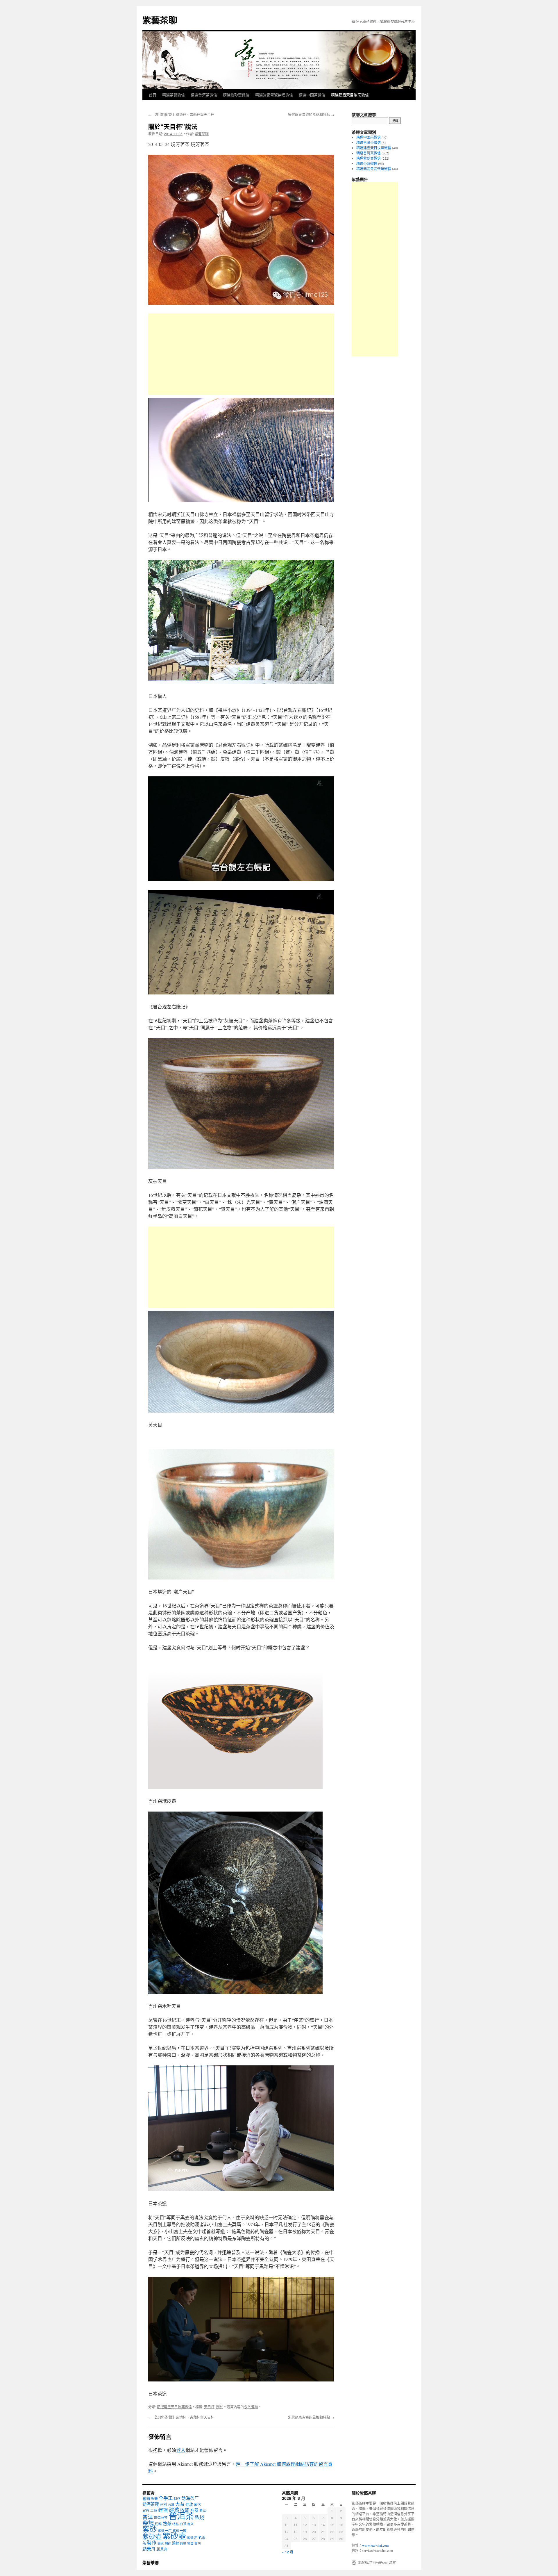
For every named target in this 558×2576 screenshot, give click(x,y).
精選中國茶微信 (312, 95)
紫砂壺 (174, 2536)
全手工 (166, 2498)
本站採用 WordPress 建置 (377, 2562)
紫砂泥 (192, 2537)
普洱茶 (181, 2516)
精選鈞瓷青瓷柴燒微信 (274, 95)
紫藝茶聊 (160, 20)
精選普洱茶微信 (204, 95)
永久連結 (251, 2407)
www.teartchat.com (375, 2545)
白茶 (183, 2524)
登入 (181, 2450)
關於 (220, 2407)
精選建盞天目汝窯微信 (350, 95)
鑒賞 (190, 2543)
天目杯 (209, 2407)
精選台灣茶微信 (369, 142)
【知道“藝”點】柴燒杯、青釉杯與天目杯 (181, 114)
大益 (180, 2504)
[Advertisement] (241, 354)
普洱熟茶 (161, 2518)
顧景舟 (149, 2549)
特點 (176, 2524)
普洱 (148, 2517)
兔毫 (154, 2499)
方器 (194, 2510)
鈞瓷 (183, 2543)
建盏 (163, 2510)
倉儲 (146, 2498)
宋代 (197, 2504)
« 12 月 (288, 2552)
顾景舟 (162, 2549)
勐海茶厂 (190, 2498)
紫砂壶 (152, 2536)
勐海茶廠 (151, 2504)
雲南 (198, 2543)
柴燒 (148, 2523)
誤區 (161, 2543)
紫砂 (150, 2529)
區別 (163, 2504)
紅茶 (191, 2524)
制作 (177, 2499)
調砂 (168, 2543)
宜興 (146, 2510)
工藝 (154, 2510)
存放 (189, 2504)
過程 (176, 2543)
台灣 (171, 2504)
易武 (203, 2510)
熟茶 (167, 2523)
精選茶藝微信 (174, 95)
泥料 (158, 2524)
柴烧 (199, 2517)
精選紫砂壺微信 (236, 95)
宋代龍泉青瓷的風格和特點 (311, 114)
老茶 (202, 2537)
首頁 (153, 95)
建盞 (174, 2510)
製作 (152, 2543)
